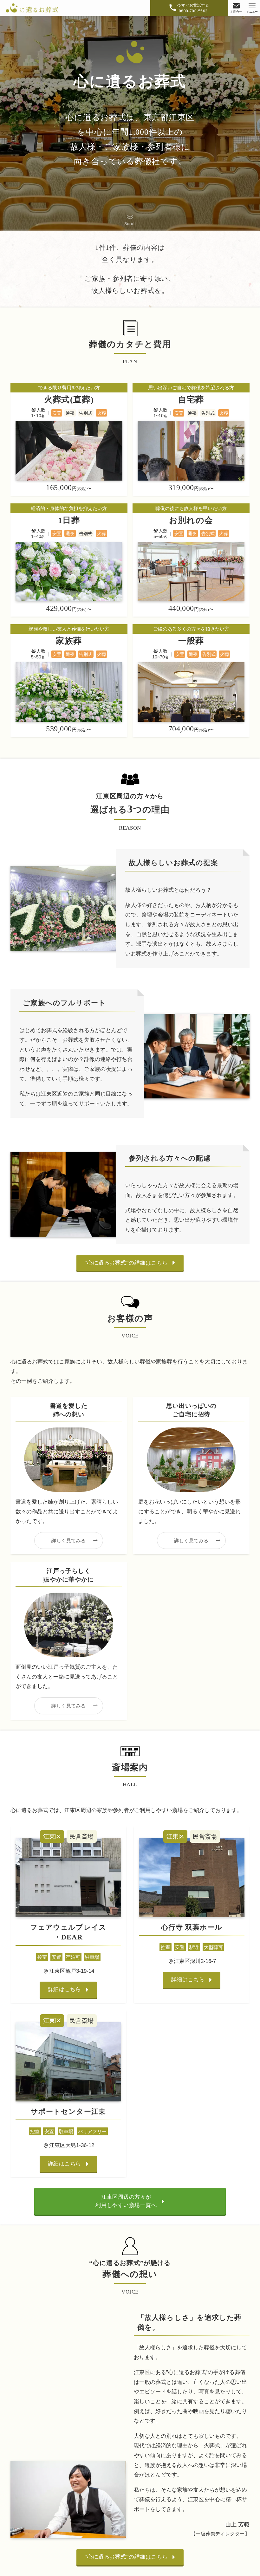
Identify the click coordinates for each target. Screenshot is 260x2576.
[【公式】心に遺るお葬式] (32, 8)
